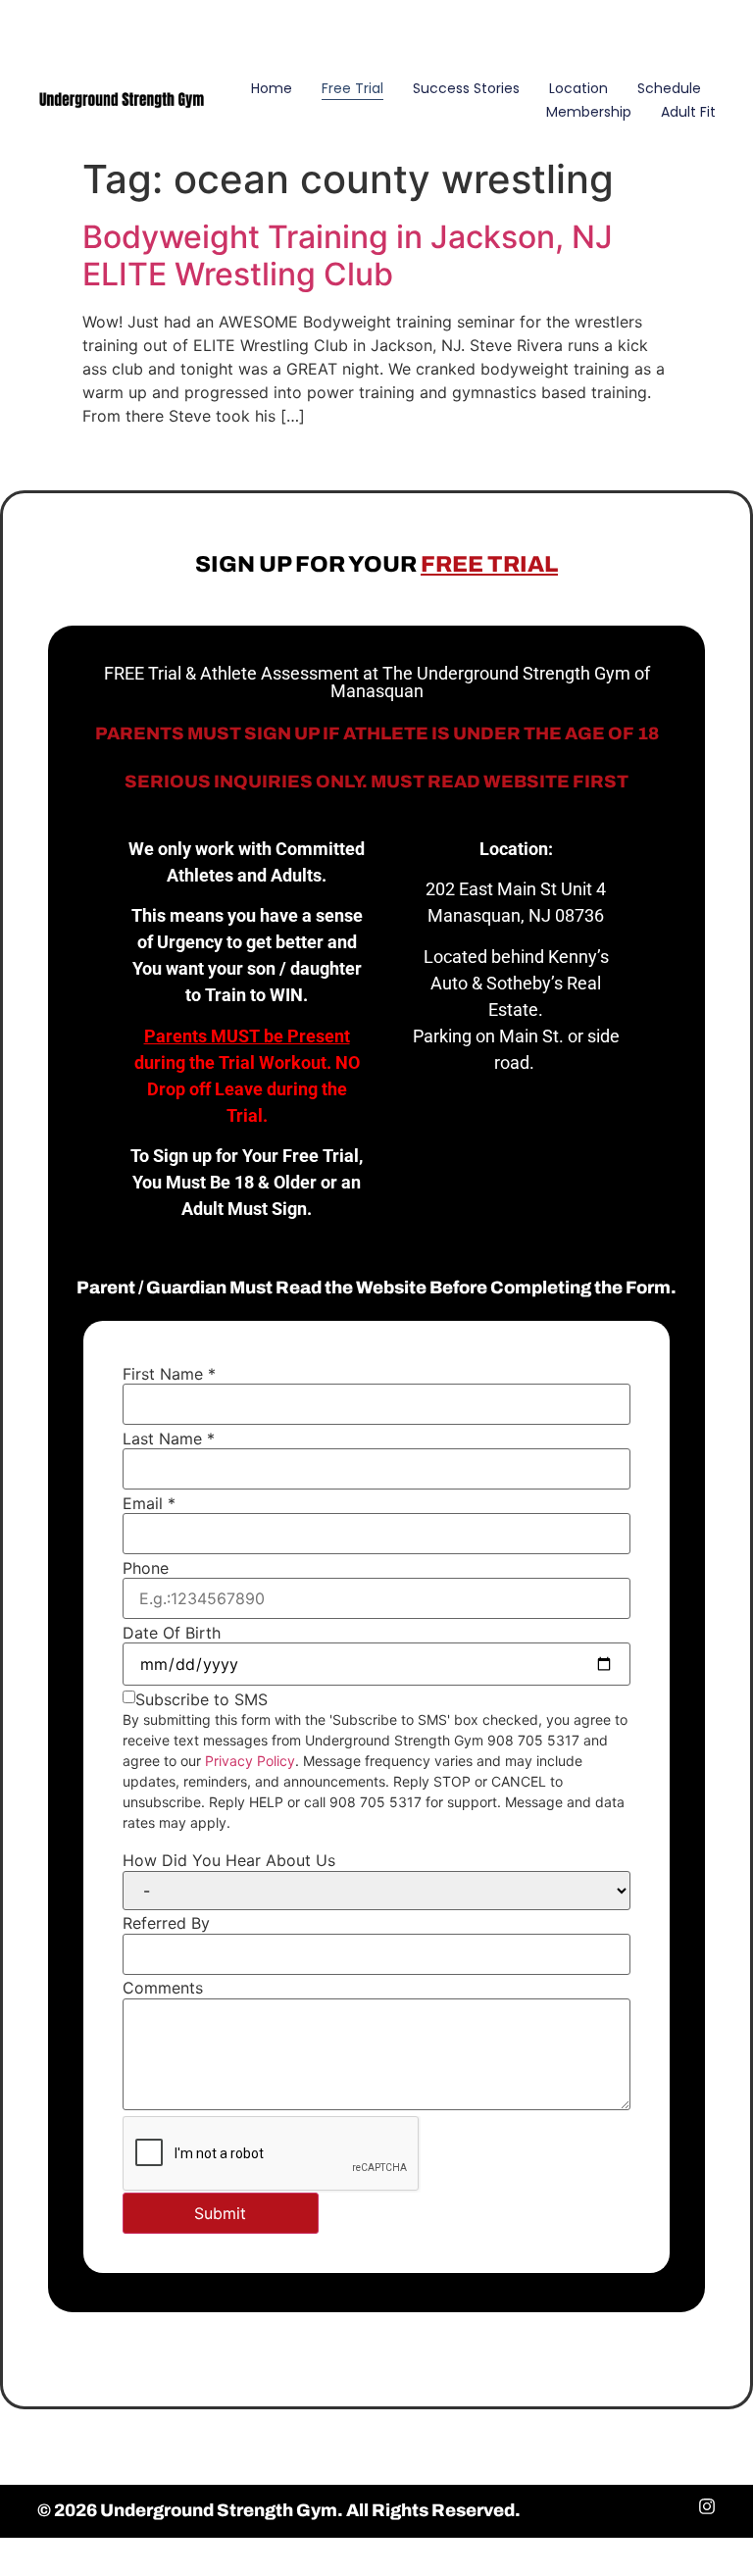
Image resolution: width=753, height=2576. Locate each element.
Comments (163, 1988)
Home (272, 88)
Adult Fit (688, 112)
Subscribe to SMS (201, 1699)
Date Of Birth (172, 1633)
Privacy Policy (250, 1761)
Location (578, 88)
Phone (146, 1568)
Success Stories (466, 88)
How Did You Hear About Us (229, 1860)
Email (149, 1503)
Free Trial (352, 88)
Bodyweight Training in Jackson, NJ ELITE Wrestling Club (348, 255)
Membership (589, 112)
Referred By (166, 1923)
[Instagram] (709, 28)
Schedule (669, 88)
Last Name (169, 1439)
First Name (169, 1374)
